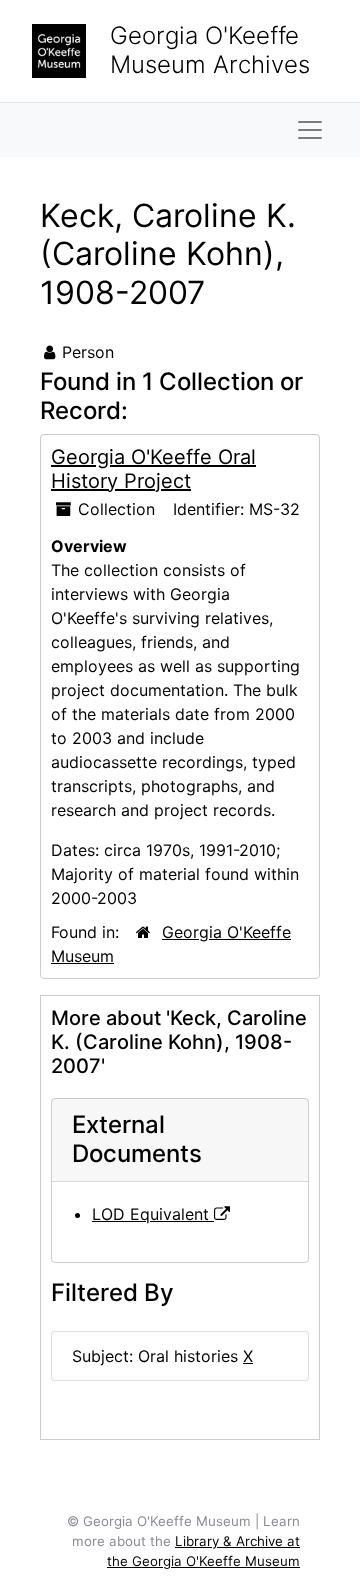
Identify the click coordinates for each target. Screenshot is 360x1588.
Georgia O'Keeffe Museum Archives (210, 50)
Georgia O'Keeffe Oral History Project (153, 469)
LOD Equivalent (153, 1214)
